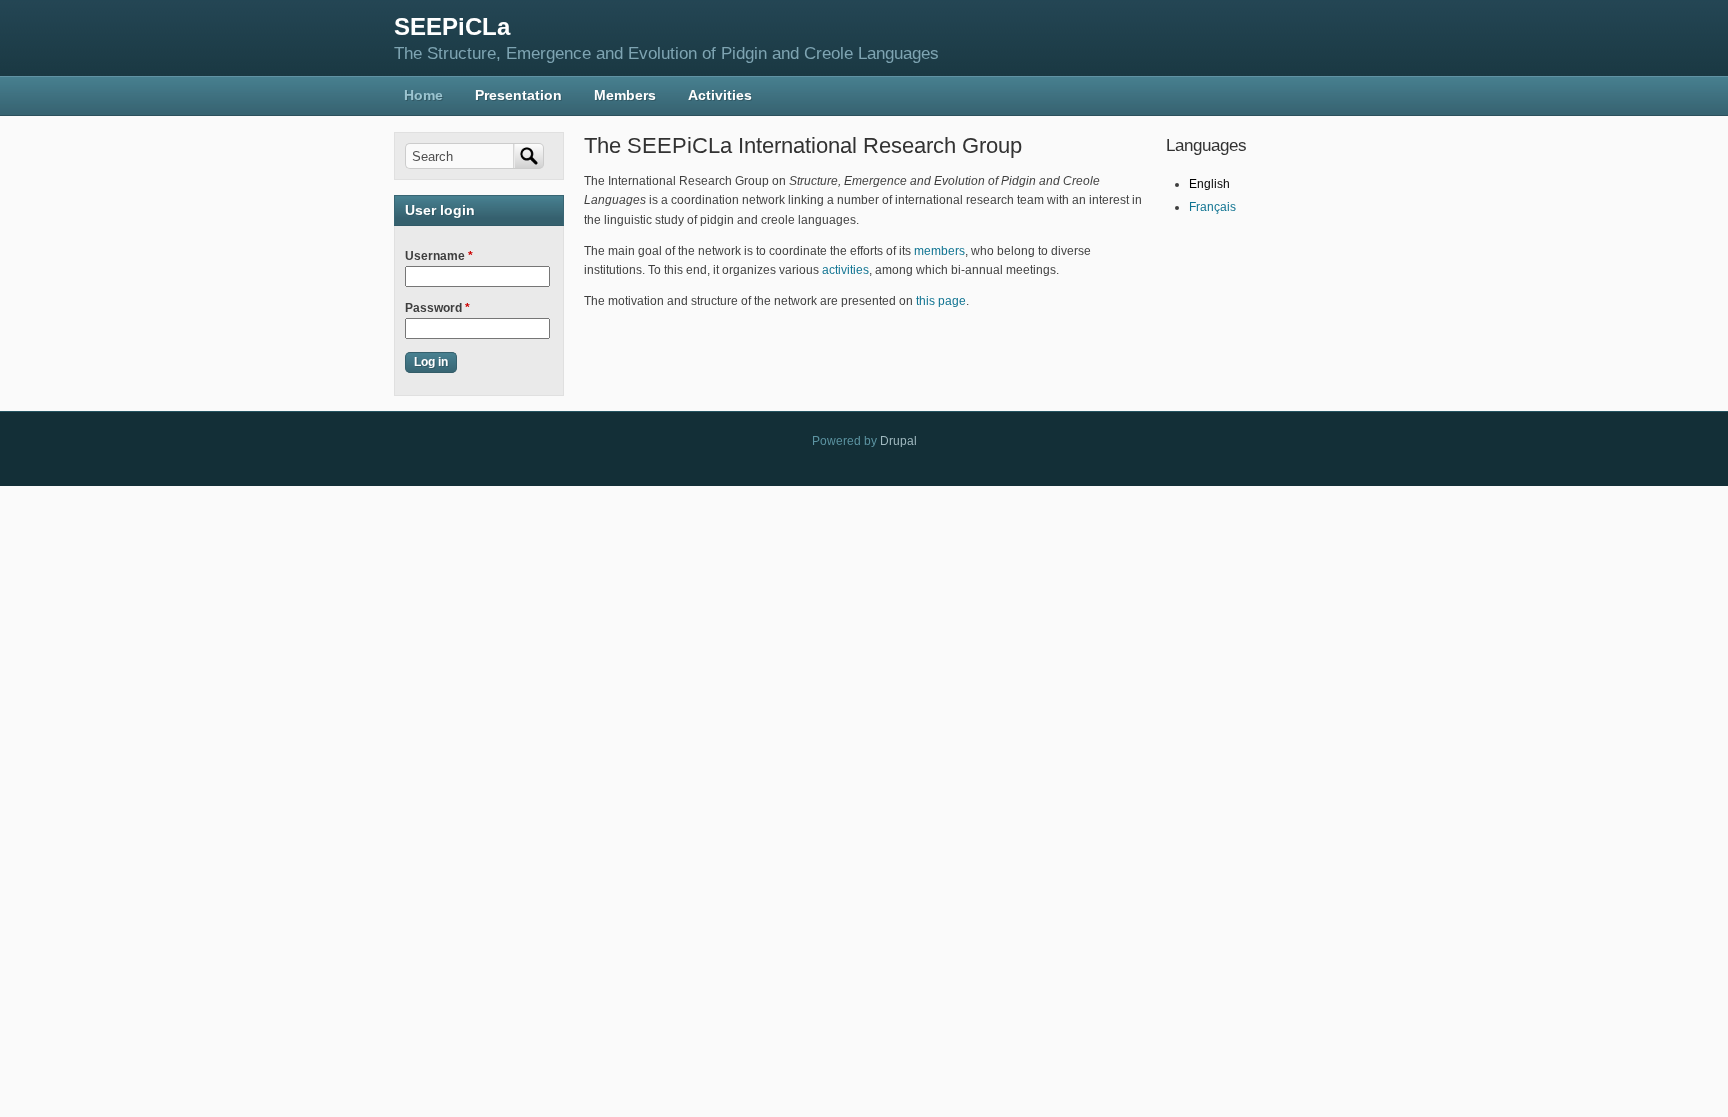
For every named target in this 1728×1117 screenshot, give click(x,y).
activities (845, 270)
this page (941, 301)
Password (437, 308)
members (939, 251)
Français (1212, 207)
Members (625, 95)
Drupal (898, 441)
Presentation (518, 95)
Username (439, 256)
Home (423, 95)
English (1209, 184)
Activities (720, 95)
